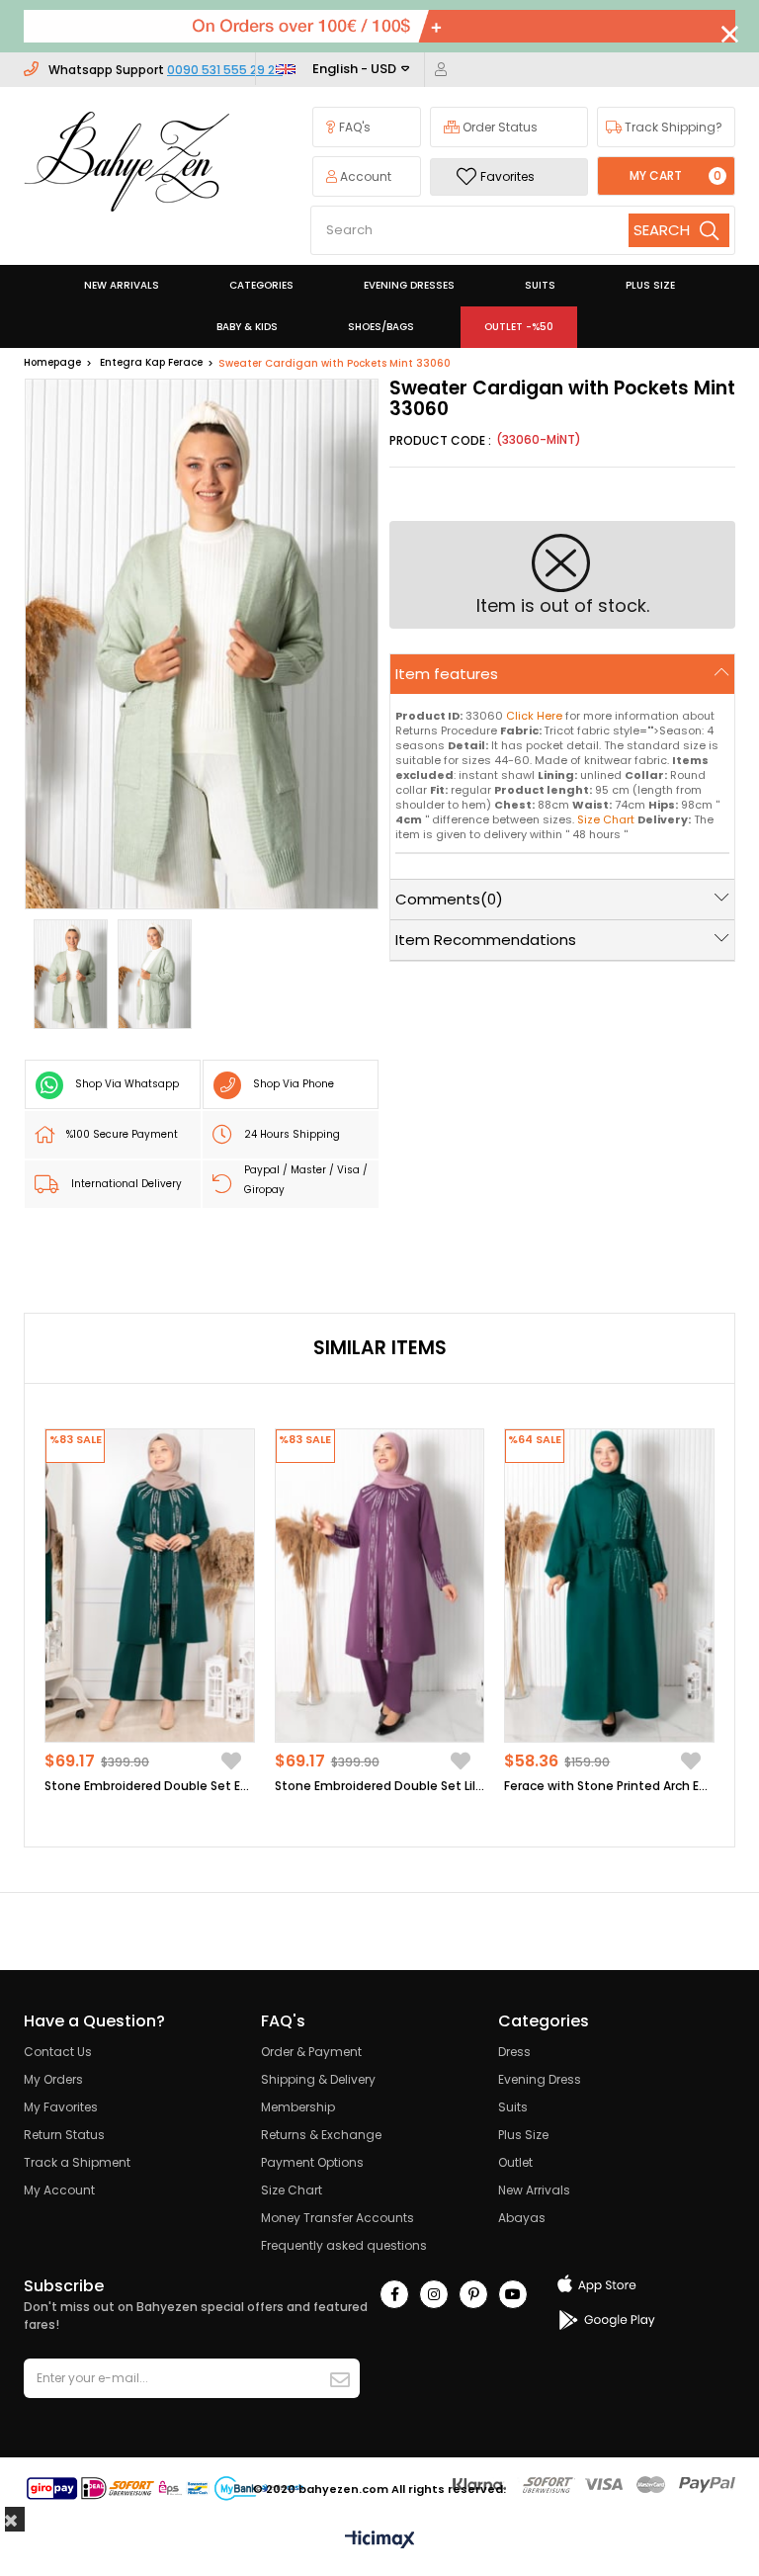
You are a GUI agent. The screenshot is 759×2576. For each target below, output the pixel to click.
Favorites (507, 176)
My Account (59, 2190)
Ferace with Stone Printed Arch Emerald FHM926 (609, 1786)
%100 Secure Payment (122, 1134)
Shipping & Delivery (318, 2079)
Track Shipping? (672, 127)
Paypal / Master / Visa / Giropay (306, 1180)
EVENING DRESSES (409, 285)
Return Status (64, 2135)
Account (364, 176)
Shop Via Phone (294, 1084)
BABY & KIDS (247, 327)
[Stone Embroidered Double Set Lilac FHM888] (380, 1586)
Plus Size (523, 2135)
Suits (513, 2107)
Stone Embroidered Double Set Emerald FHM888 (150, 1786)
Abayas (522, 2218)
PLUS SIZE (650, 285)
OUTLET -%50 (519, 327)
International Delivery (126, 1184)
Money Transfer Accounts (337, 2218)
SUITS (540, 285)
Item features (447, 674)
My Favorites (61, 2107)
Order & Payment (311, 2052)
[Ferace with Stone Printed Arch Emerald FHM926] (609, 1586)
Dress (514, 2052)
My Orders (53, 2079)
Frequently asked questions (344, 2245)
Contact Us (58, 2052)
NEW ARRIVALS (122, 285)
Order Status (499, 127)
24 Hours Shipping (292, 1134)
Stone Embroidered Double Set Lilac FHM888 (380, 1786)
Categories (261, 285)
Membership (298, 2107)
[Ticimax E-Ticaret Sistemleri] (380, 2541)
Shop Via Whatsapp (127, 1084)
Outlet (515, 2162)
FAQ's (353, 127)
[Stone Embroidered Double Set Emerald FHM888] (150, 1586)
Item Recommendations (486, 940)
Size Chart (292, 2190)
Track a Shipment (77, 2162)
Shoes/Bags (381, 327)
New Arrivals (534, 2190)
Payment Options (312, 2162)
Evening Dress (540, 2079)
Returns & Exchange (321, 2135)
